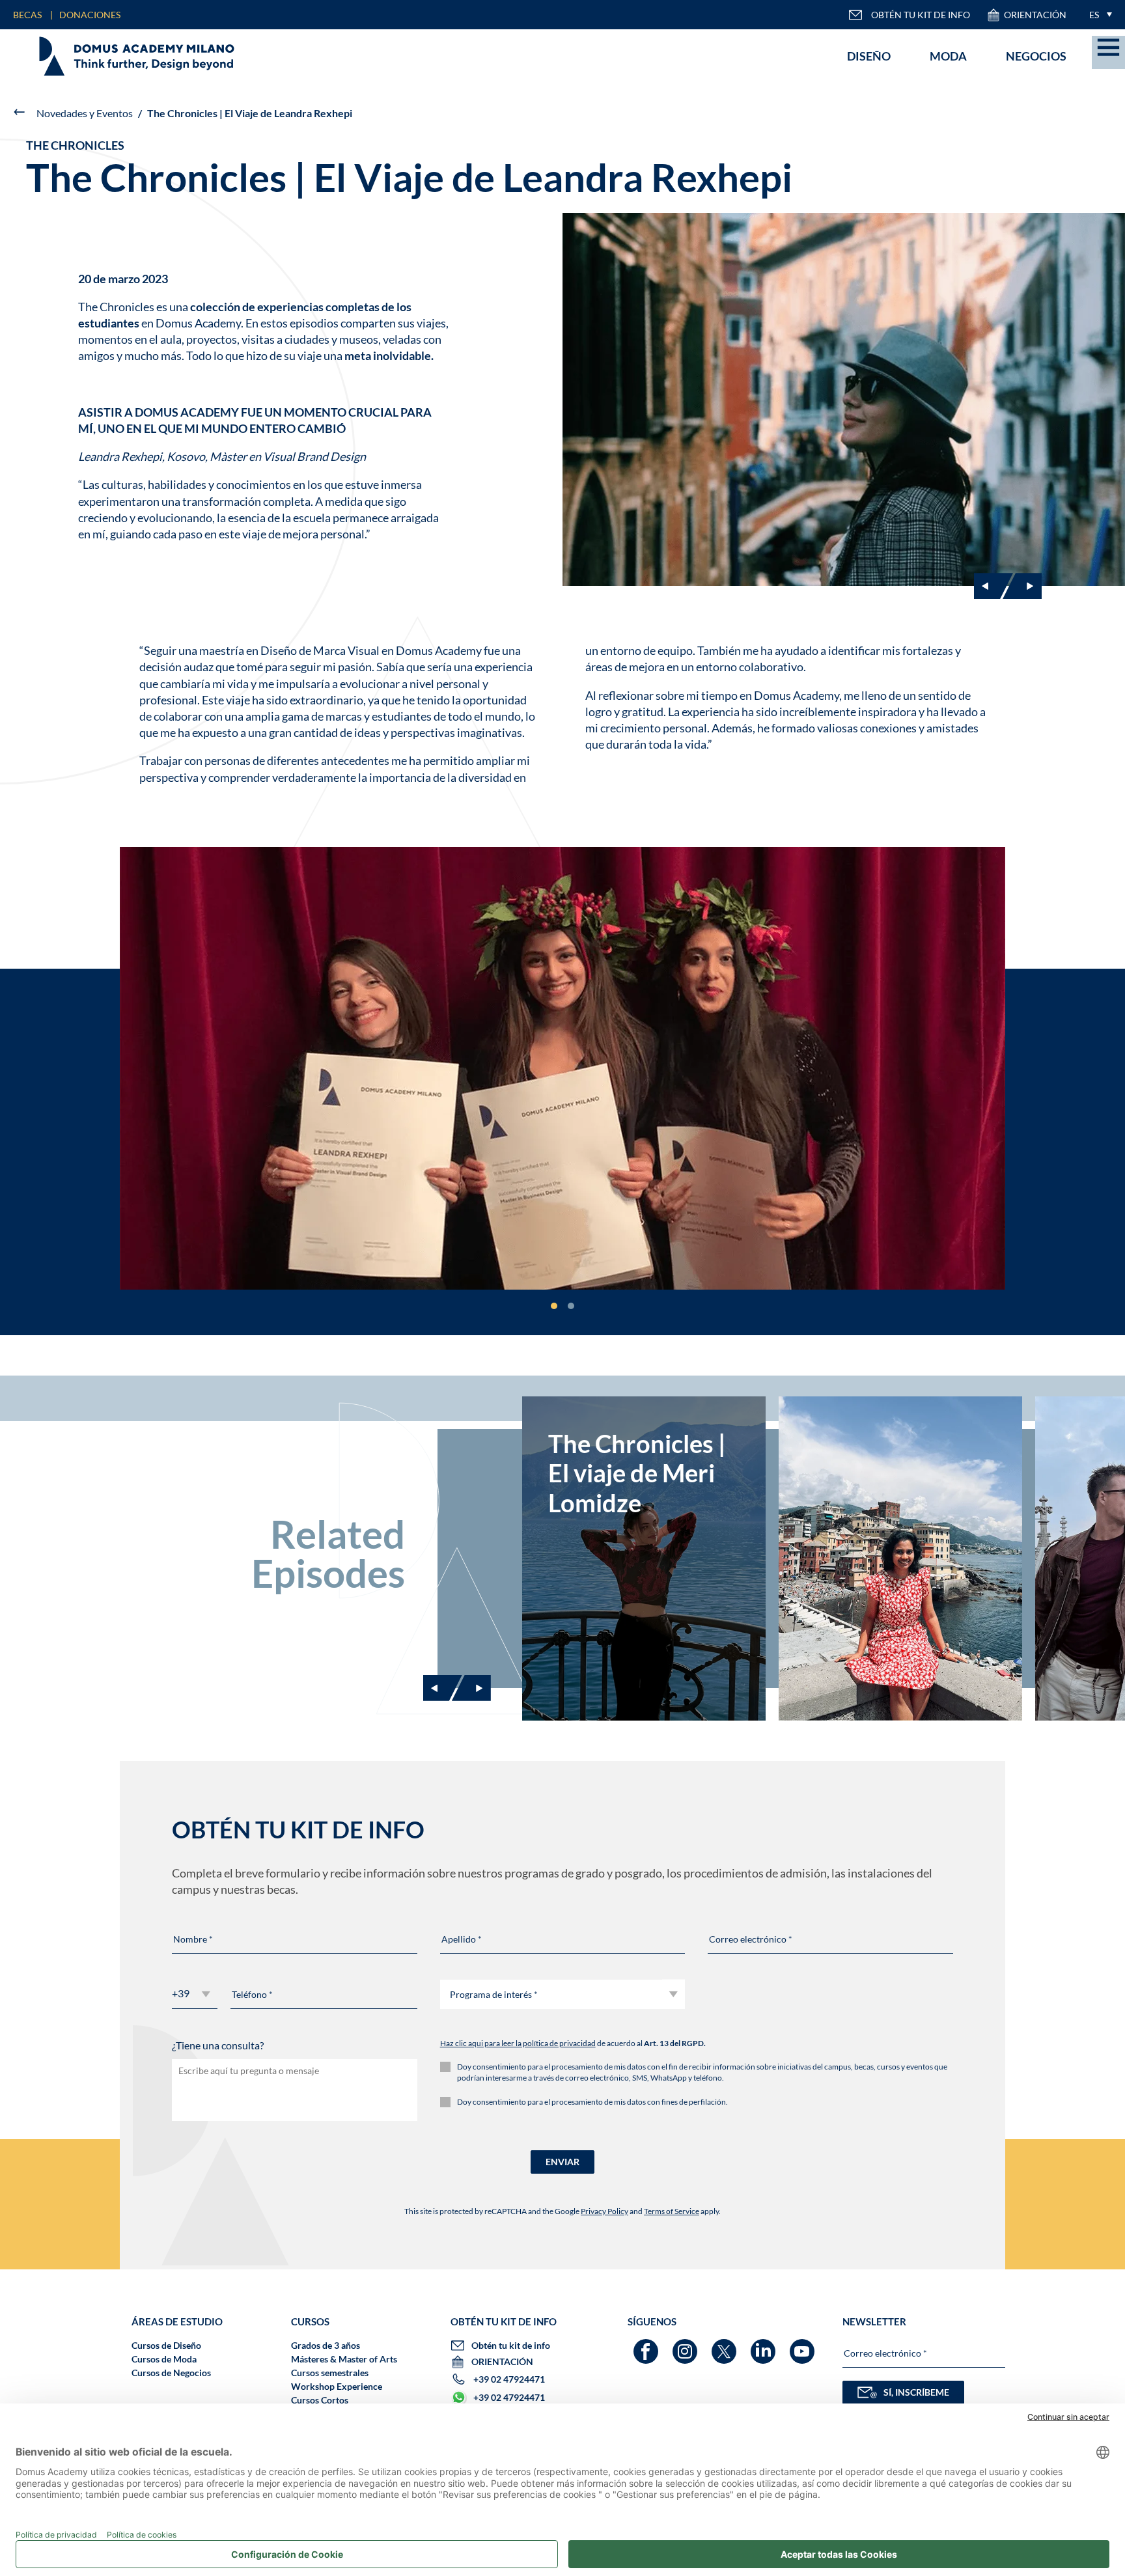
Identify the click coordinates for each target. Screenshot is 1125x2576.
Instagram (687, 2345)
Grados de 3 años (326, 2345)
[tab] (554, 1306)
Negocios (1036, 56)
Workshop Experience (337, 2386)
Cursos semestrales (330, 2373)
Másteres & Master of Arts (344, 2359)
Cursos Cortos (320, 2400)
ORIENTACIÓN (1035, 15)
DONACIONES (90, 15)
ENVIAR (562, 2162)
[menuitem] (1097, 15)
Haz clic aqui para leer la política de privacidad (518, 2043)
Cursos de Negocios (171, 2373)
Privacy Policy (604, 2211)
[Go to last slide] (993, 586)
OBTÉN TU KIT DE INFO (921, 15)
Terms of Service (672, 2211)
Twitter (726, 2345)
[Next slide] (1022, 586)
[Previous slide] (443, 1688)
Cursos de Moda (164, 2359)
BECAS (27, 15)
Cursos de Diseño (166, 2345)
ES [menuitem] (1094, 15)
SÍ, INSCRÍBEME (916, 2392)
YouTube (804, 2345)
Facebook (647, 2345)
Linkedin (765, 2345)
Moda (948, 56)
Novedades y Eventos (85, 113)
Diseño (869, 56)
